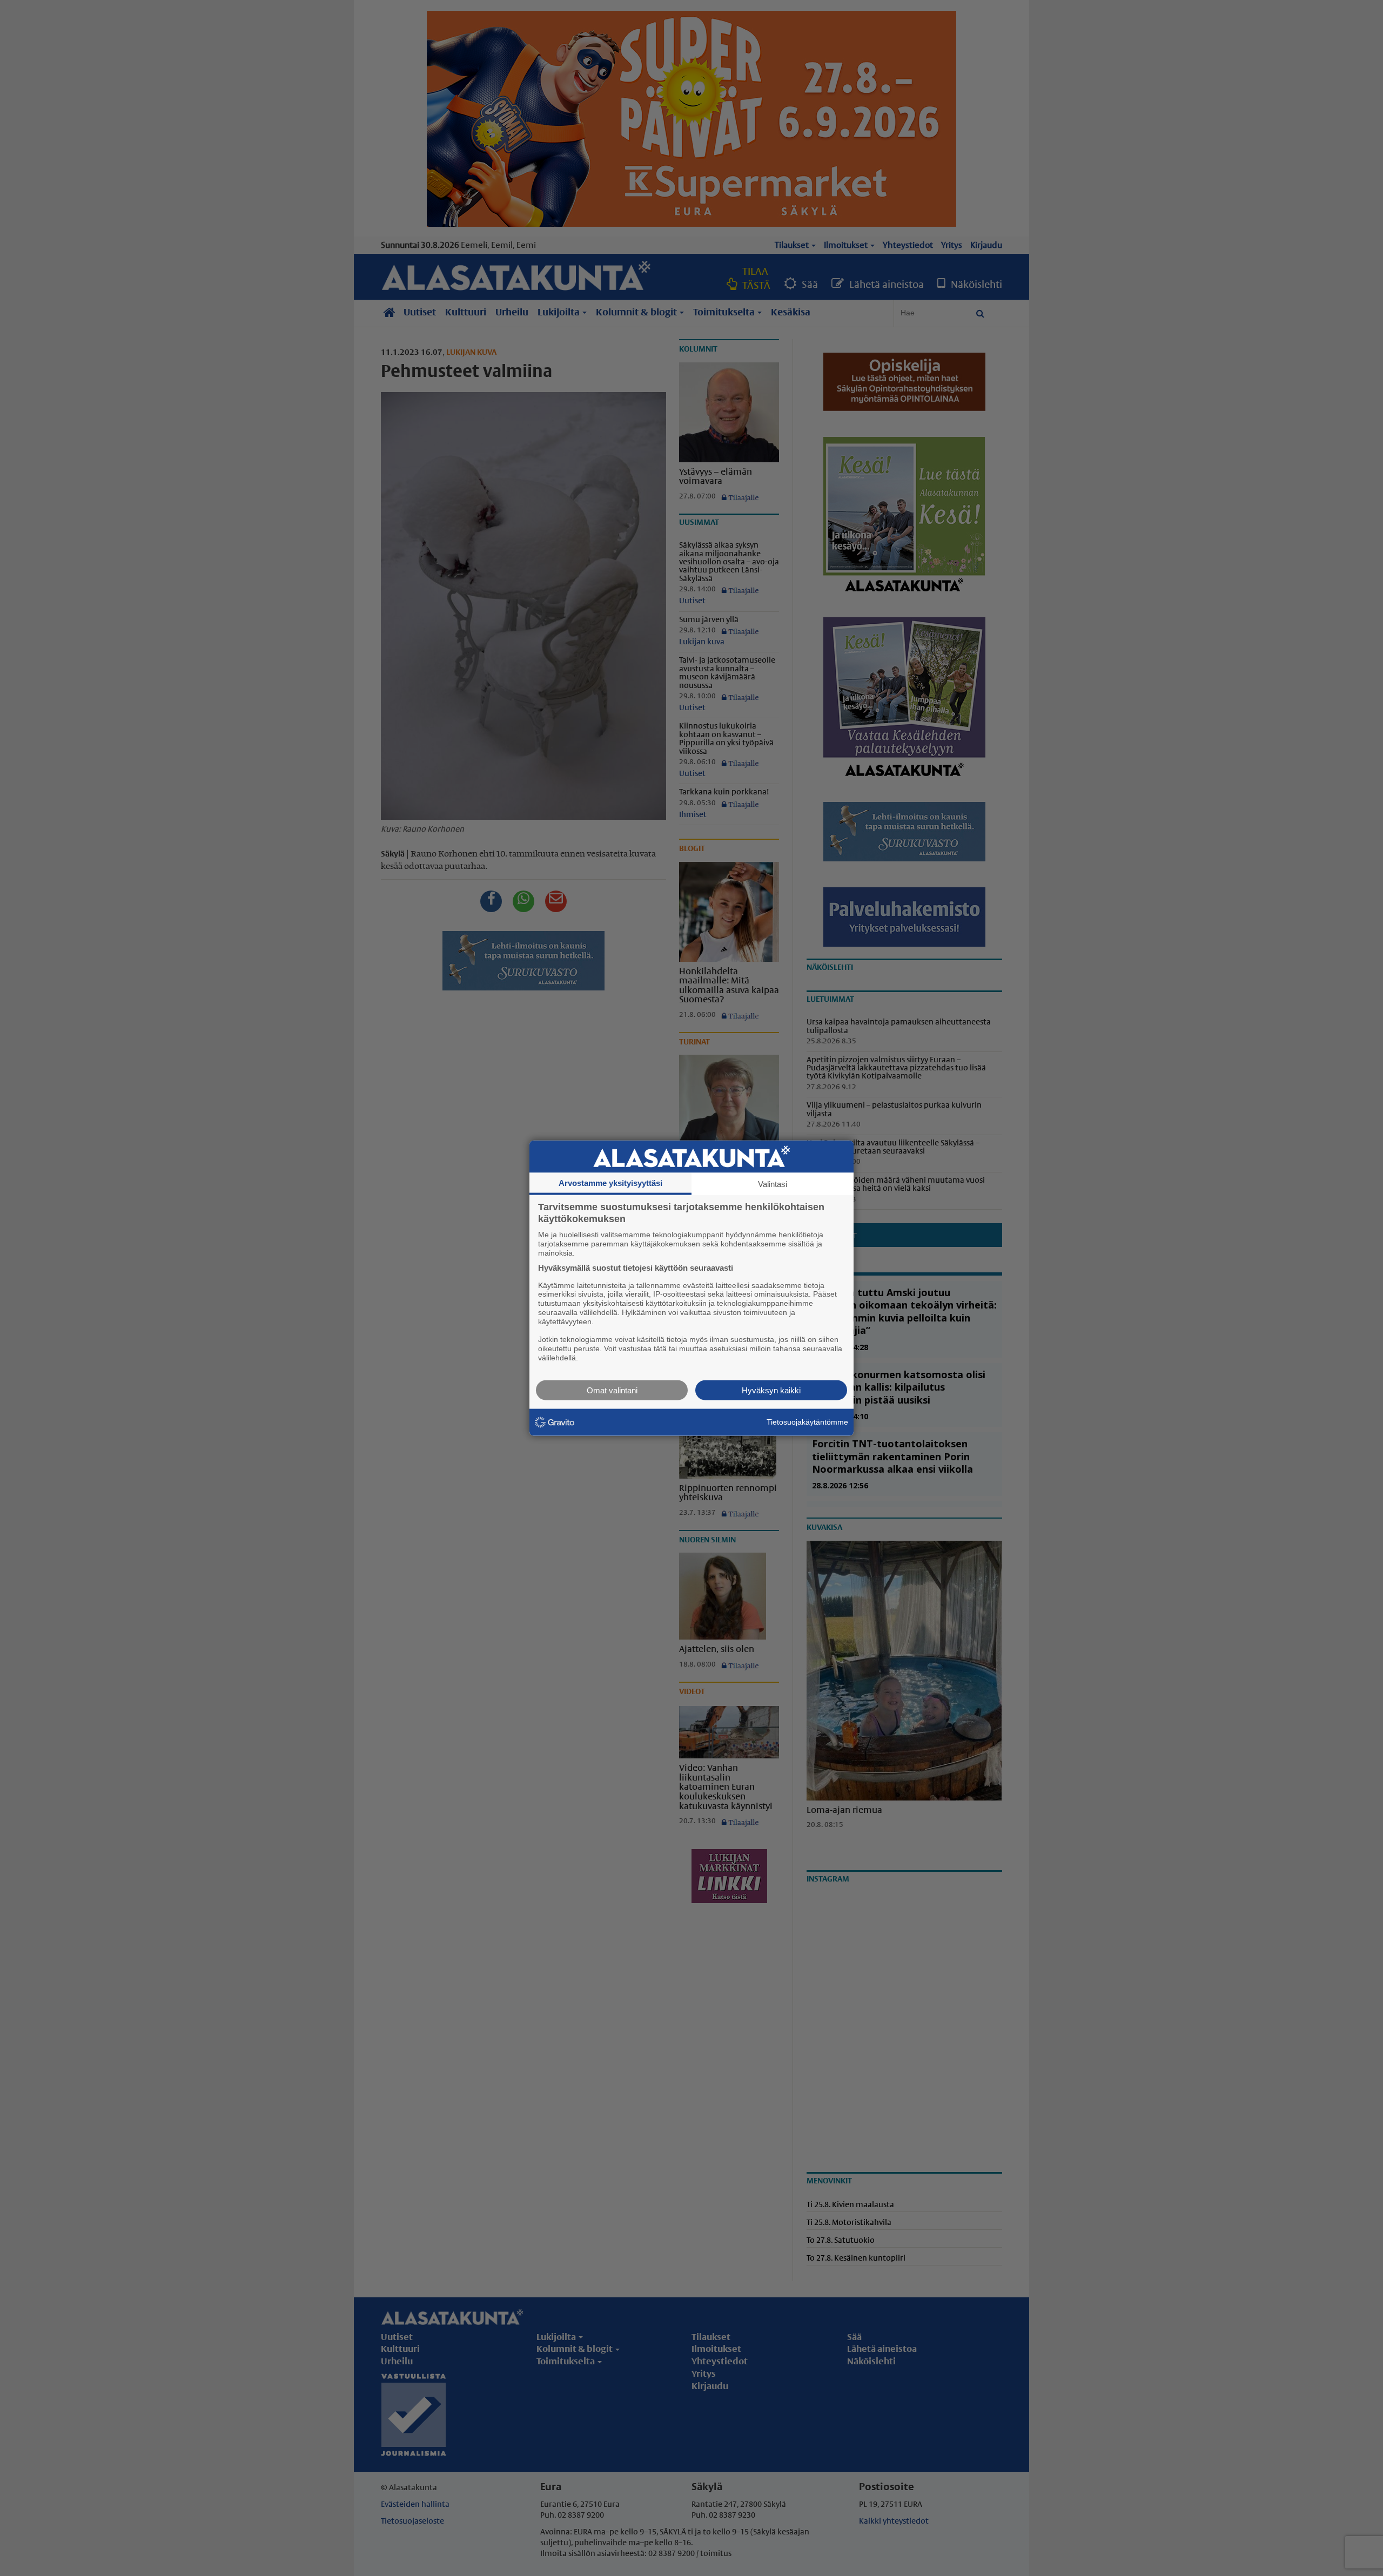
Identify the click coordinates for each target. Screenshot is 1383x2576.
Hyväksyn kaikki (771, 1390)
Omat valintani (612, 1390)
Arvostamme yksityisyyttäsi (610, 1183)
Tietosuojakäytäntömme (807, 1422)
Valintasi (773, 1184)
